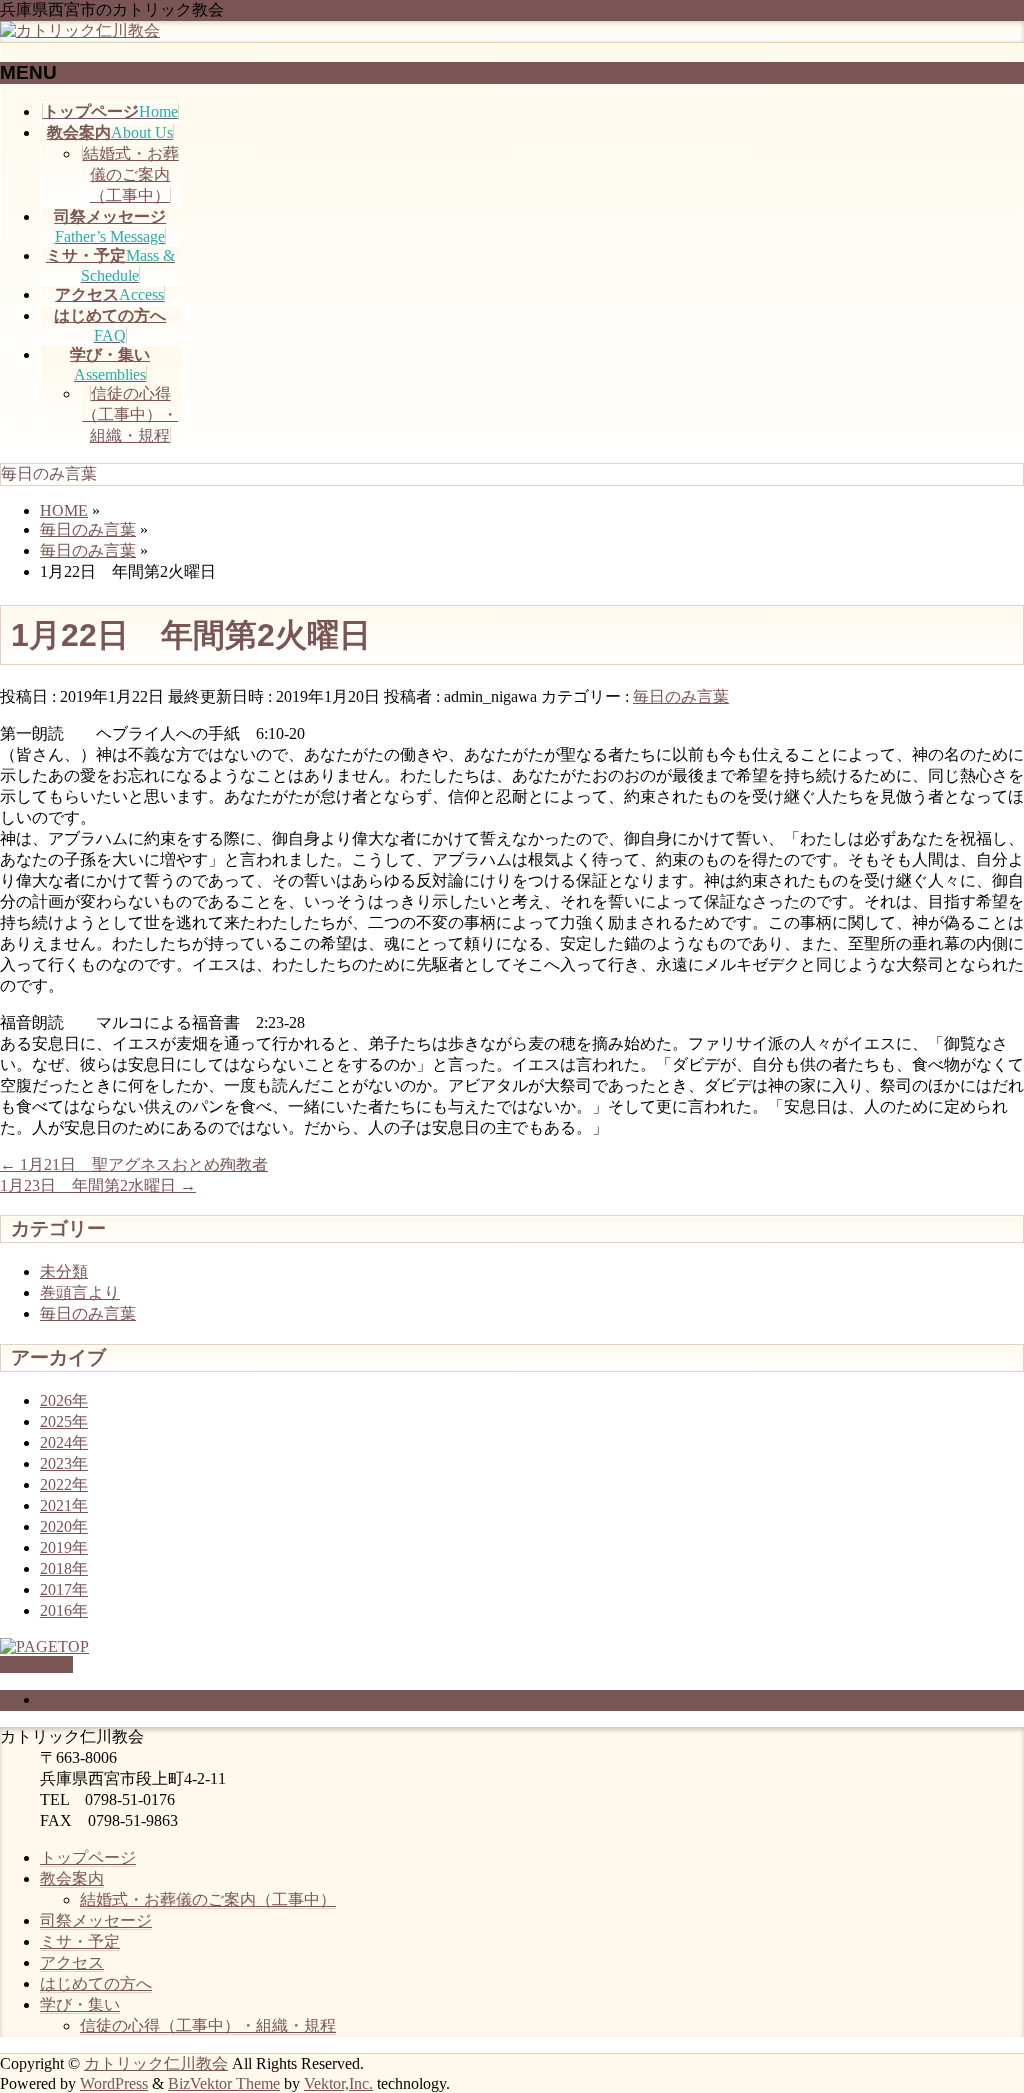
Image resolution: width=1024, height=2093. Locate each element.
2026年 (64, 1400)
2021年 (64, 1505)
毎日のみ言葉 (681, 696)
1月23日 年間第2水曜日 (98, 1185)
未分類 (64, 1271)
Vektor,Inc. (338, 2083)
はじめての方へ (96, 1983)
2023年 (64, 1463)
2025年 (64, 1421)
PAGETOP (36, 1664)
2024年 (64, 1442)
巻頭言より (80, 1292)
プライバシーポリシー (120, 1699)
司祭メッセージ (96, 1920)
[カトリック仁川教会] (80, 30)
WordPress (114, 2083)
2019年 (64, 1547)
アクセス (72, 1962)
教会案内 (72, 1878)
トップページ (88, 1857)
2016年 (64, 1610)
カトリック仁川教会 (156, 2063)
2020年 (64, 1526)
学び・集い (80, 2004)
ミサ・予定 (80, 1941)
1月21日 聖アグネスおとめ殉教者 (134, 1164)
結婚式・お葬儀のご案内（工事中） (131, 174)
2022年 (64, 1484)
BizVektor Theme (224, 2083)
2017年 (64, 1589)
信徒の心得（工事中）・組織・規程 (130, 414)
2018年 (64, 1568)
